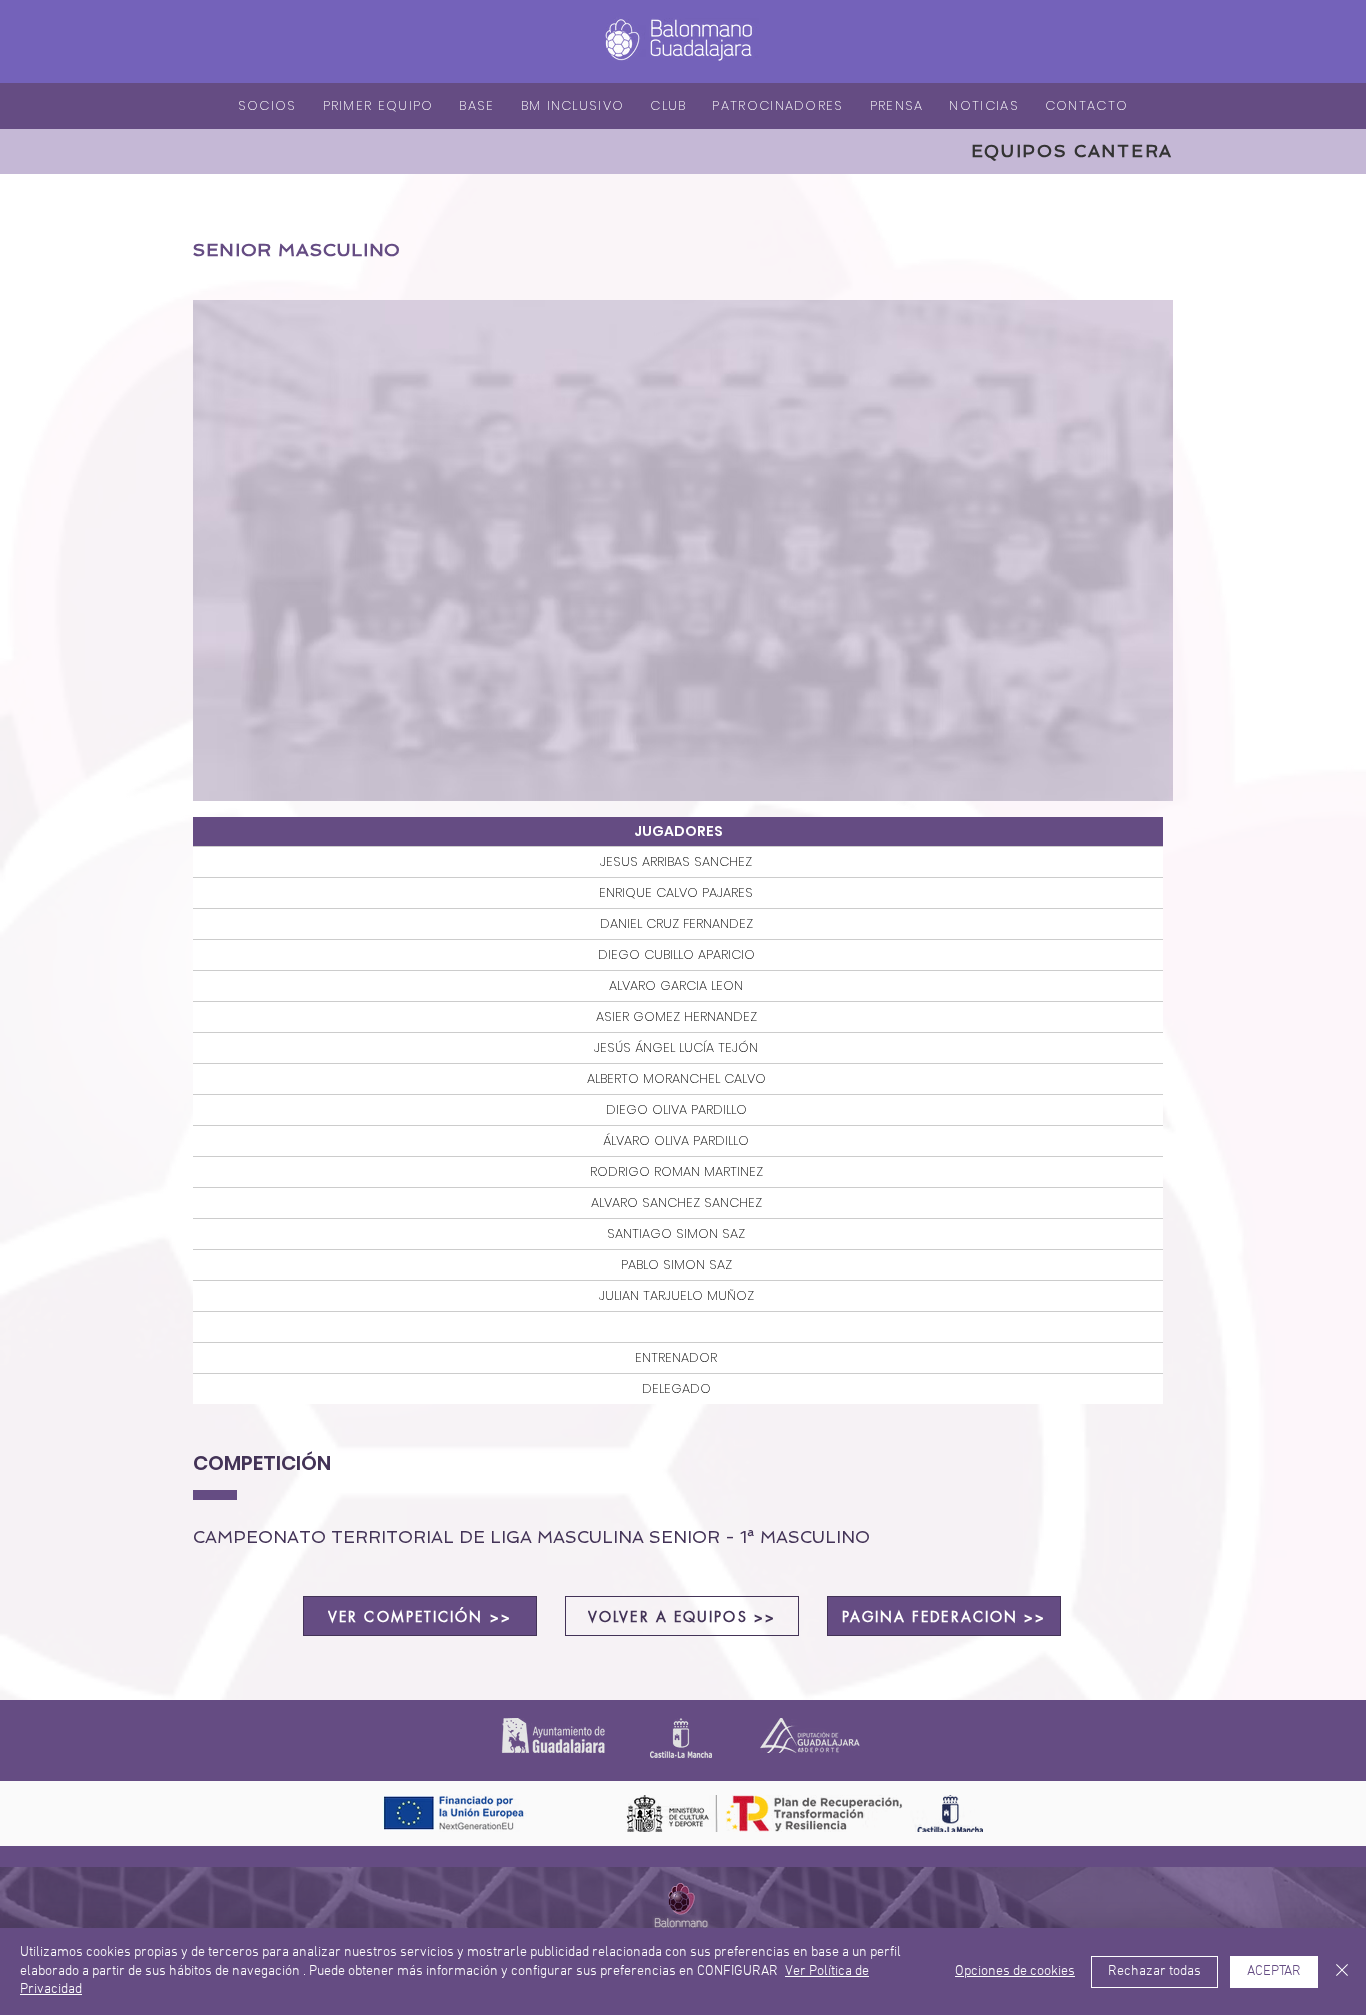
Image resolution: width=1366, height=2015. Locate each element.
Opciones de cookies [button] (1015, 1971)
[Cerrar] (1342, 1971)
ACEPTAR (1274, 1971)
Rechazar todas (1154, 1971)
